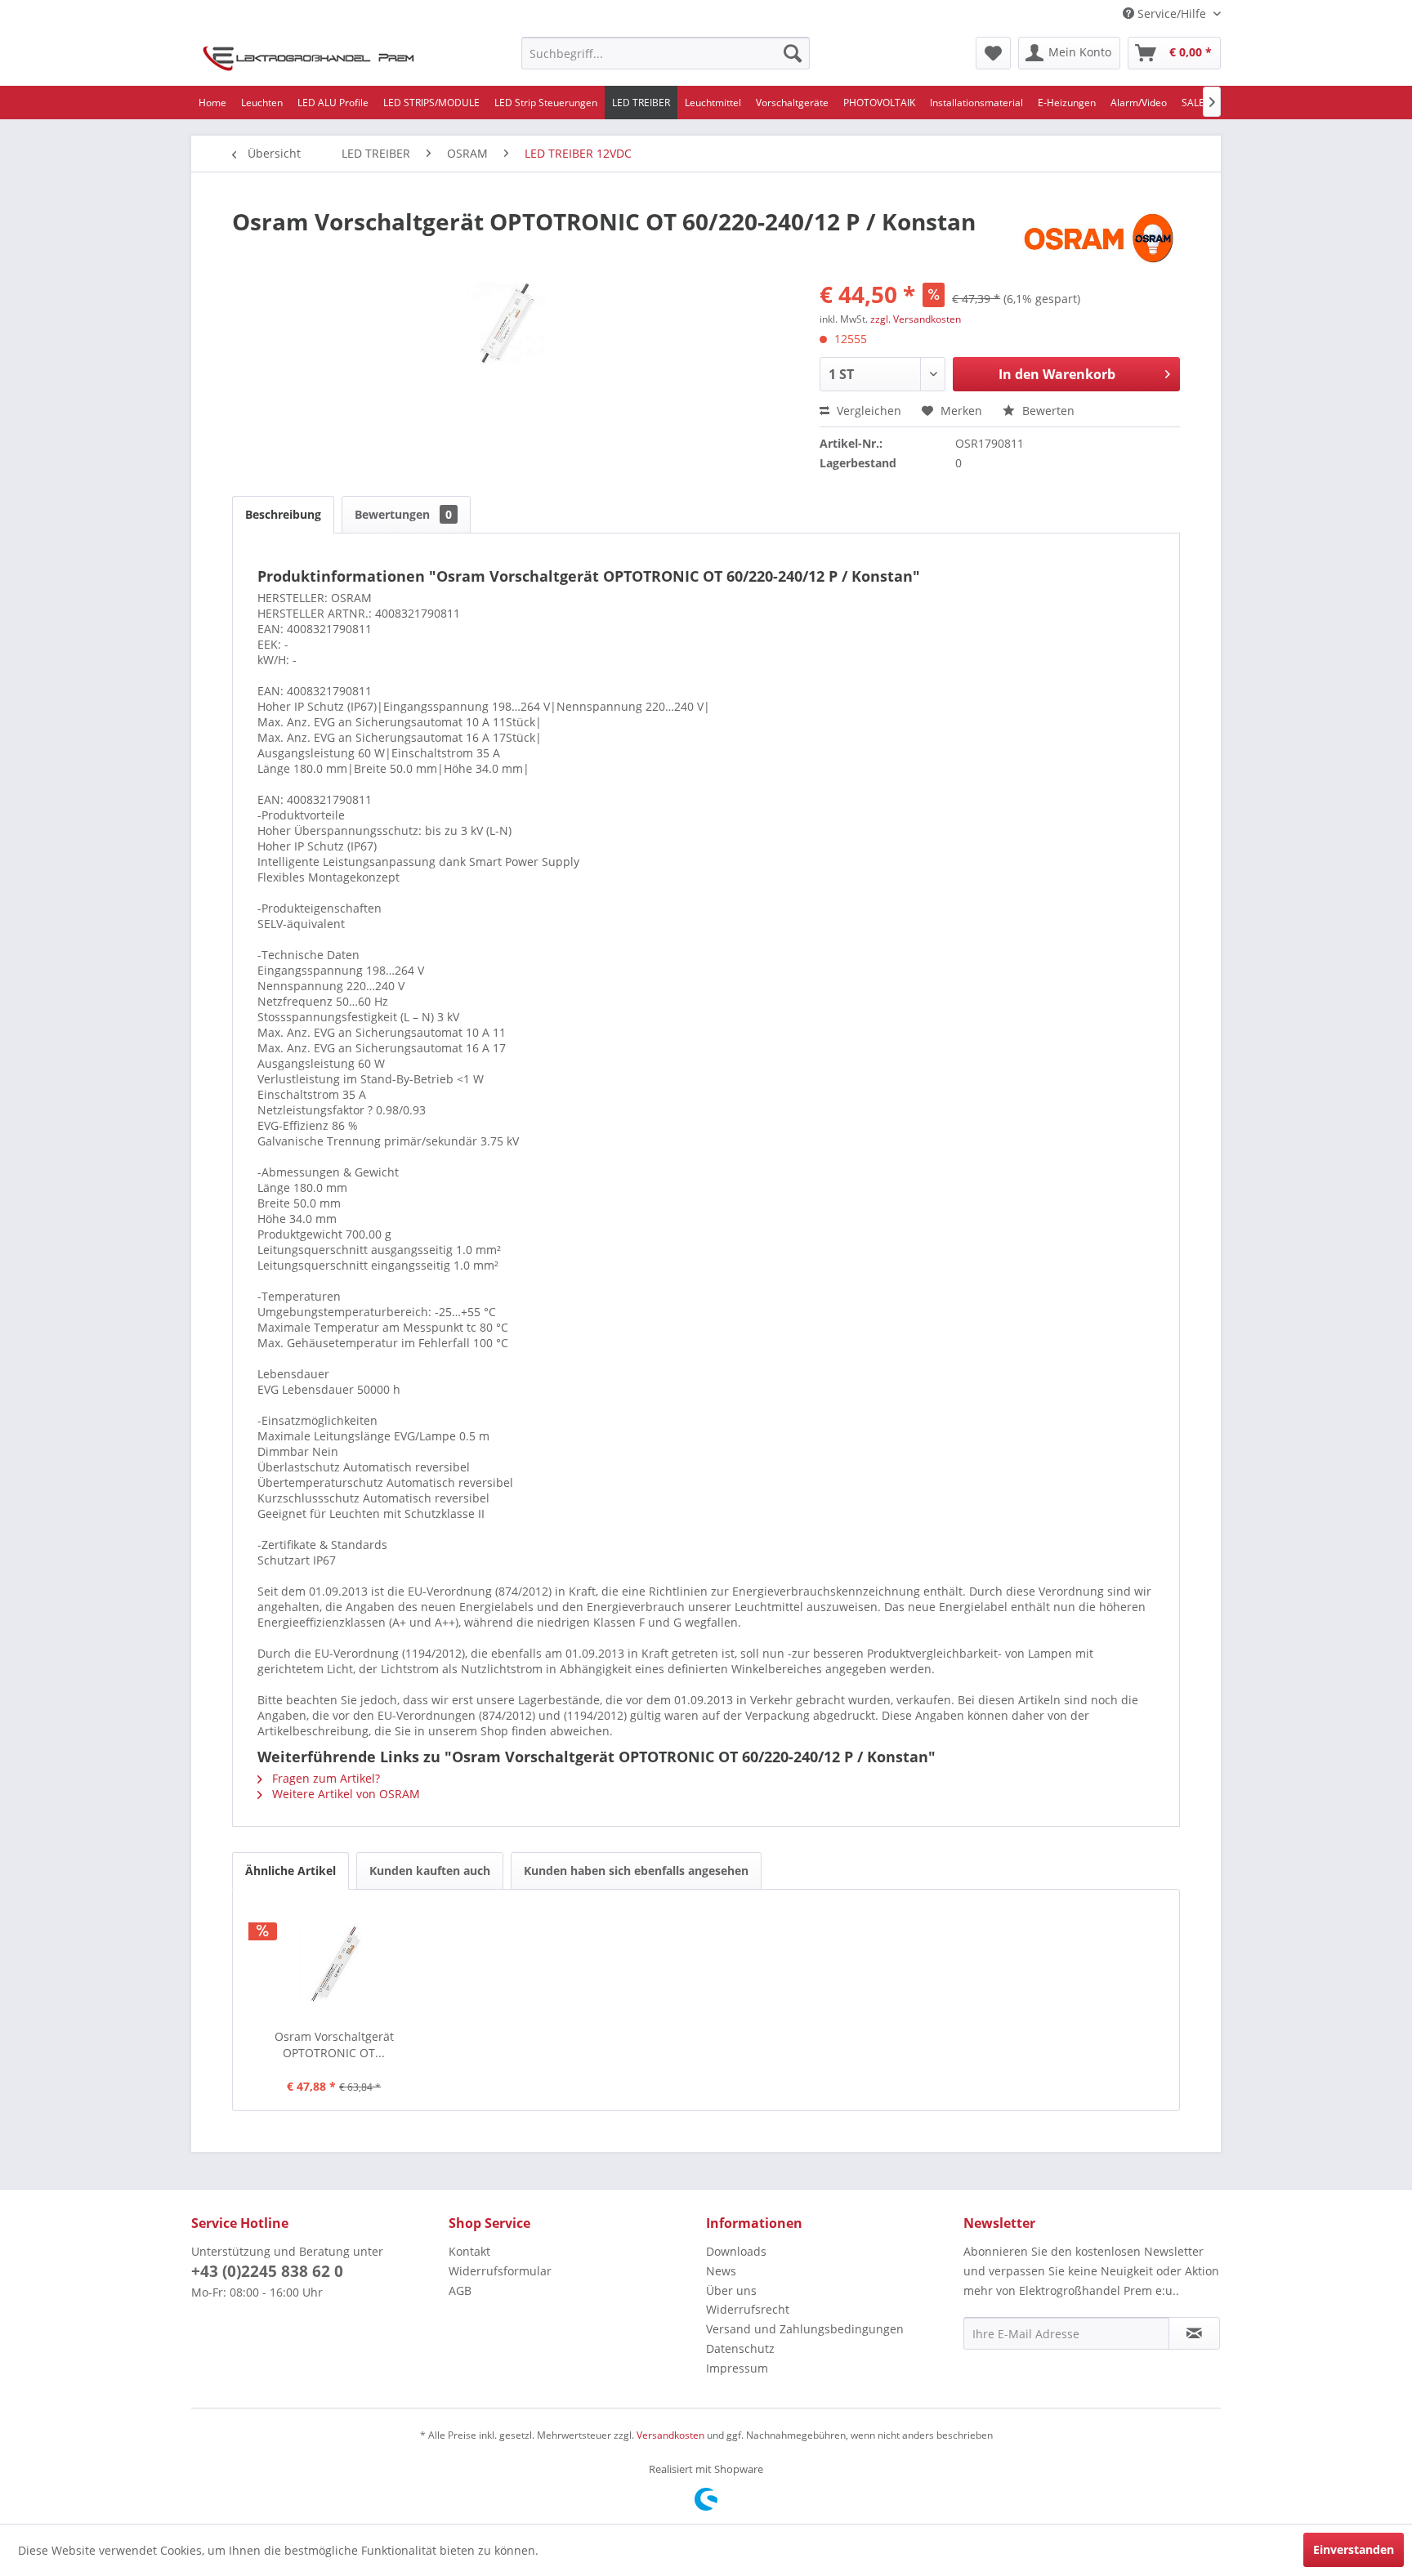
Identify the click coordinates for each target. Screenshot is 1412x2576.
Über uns (731, 2290)
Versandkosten (670, 2435)
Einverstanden (1354, 2549)
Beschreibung (283, 514)
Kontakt (469, 2251)
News (721, 2271)
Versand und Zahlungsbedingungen (805, 2329)
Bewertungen (403, 514)
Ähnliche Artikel (290, 1871)
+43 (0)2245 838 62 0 (267, 2271)
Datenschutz (740, 2348)
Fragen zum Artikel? (324, 1778)
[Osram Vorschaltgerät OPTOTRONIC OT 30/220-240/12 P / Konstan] (334, 1963)
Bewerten (1047, 411)
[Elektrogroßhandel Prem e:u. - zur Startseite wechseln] (308, 57)
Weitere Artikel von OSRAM (344, 1794)
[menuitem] (666, 53)
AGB (460, 2290)
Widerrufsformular (500, 2271)
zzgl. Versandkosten (916, 319)
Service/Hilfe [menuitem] (1172, 13)
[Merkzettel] (993, 53)
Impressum (737, 2368)
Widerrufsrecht (748, 2309)
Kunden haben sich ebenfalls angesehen (636, 1871)
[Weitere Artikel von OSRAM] (1101, 238)
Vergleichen (867, 411)
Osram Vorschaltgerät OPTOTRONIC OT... (334, 2045)
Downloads (736, 2251)
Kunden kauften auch (430, 1871)
